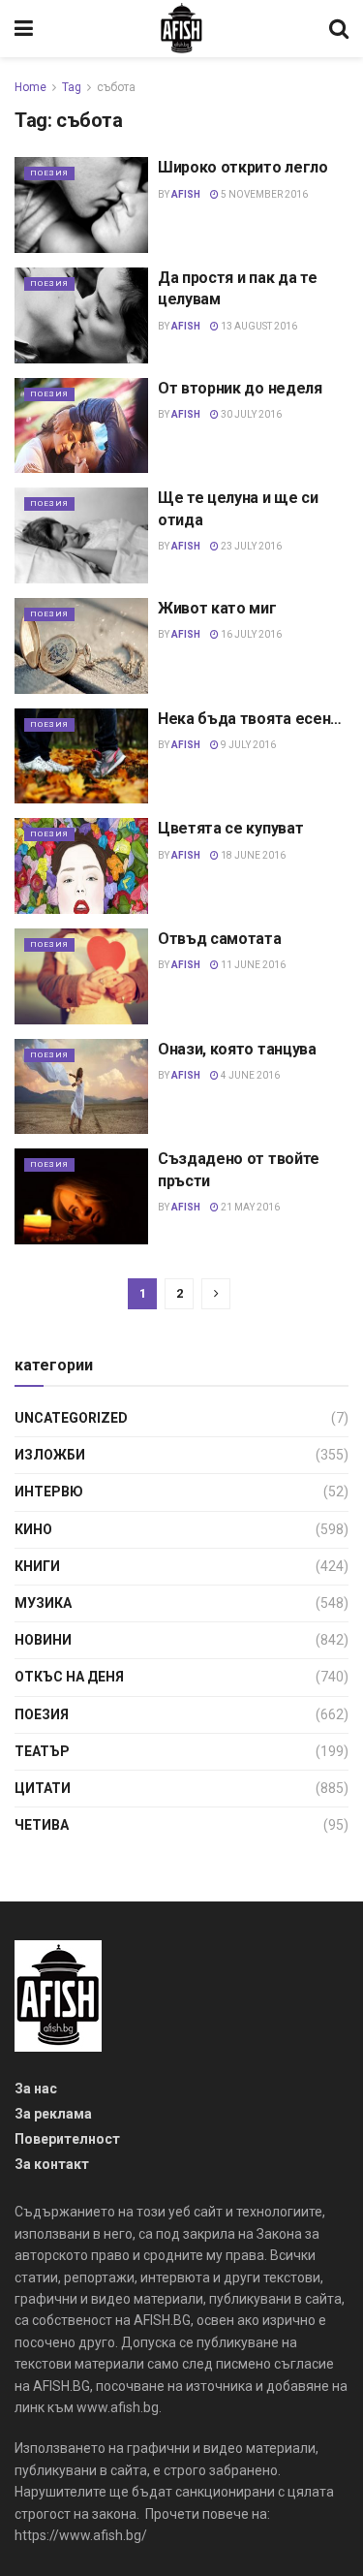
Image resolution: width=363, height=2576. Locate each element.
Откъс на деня (69, 1677)
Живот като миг (217, 608)
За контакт (52, 2164)
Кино (33, 1529)
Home (30, 87)
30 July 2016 (250, 414)
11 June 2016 (252, 965)
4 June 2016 (249, 1075)
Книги (37, 1566)
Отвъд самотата (220, 939)
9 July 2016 (247, 745)
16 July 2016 (250, 634)
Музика (43, 1603)
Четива (42, 1825)
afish (186, 194)
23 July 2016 (250, 546)
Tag (72, 87)
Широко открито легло (243, 167)
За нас (36, 2089)
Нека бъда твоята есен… (250, 719)
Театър (42, 1751)
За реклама (53, 2114)
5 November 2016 (263, 194)
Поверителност (67, 2139)
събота (116, 87)
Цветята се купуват (230, 828)
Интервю (49, 1492)
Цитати (43, 1788)
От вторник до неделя (240, 388)
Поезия (49, 173)
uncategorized (71, 1418)
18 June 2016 (252, 855)
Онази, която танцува (237, 1049)
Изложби (50, 1455)
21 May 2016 (249, 1207)
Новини (43, 1640)
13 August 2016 (258, 326)
